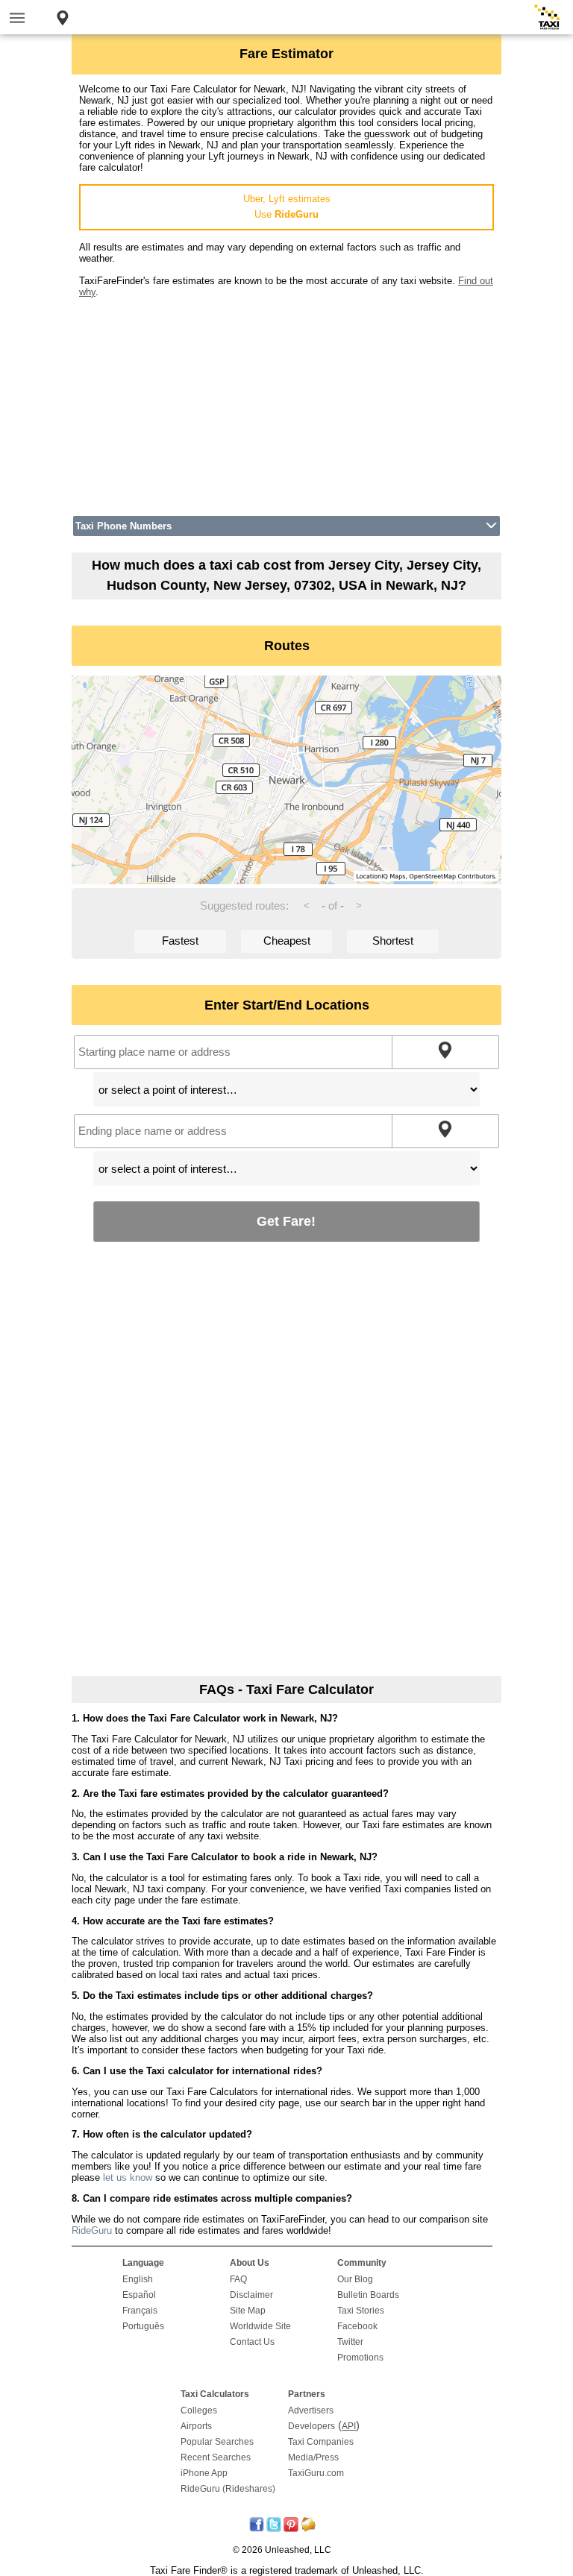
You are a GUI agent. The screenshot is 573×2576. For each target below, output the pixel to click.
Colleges (199, 2410)
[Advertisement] (286, 402)
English (138, 2279)
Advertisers (311, 2410)
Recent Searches (216, 2457)
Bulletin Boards (368, 2295)
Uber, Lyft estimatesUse (287, 207)
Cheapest (287, 941)
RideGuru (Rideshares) (228, 2489)
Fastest (180, 941)
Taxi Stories (361, 2311)
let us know (128, 2177)
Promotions (360, 2358)
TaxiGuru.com (316, 2473)
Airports (196, 2426)
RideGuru (92, 2230)
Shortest (393, 941)
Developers (311, 2426)
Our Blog (355, 2279)
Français (140, 2311)
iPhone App (204, 2473)
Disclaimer (251, 2295)
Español (139, 2295)
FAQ (238, 2279)
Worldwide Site (260, 2326)
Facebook (357, 2326)
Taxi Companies (321, 2442)
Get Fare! (286, 1221)
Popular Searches (217, 2442)
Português (143, 2326)
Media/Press (313, 2457)
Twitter (350, 2342)
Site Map (248, 2311)
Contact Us (252, 2342)
